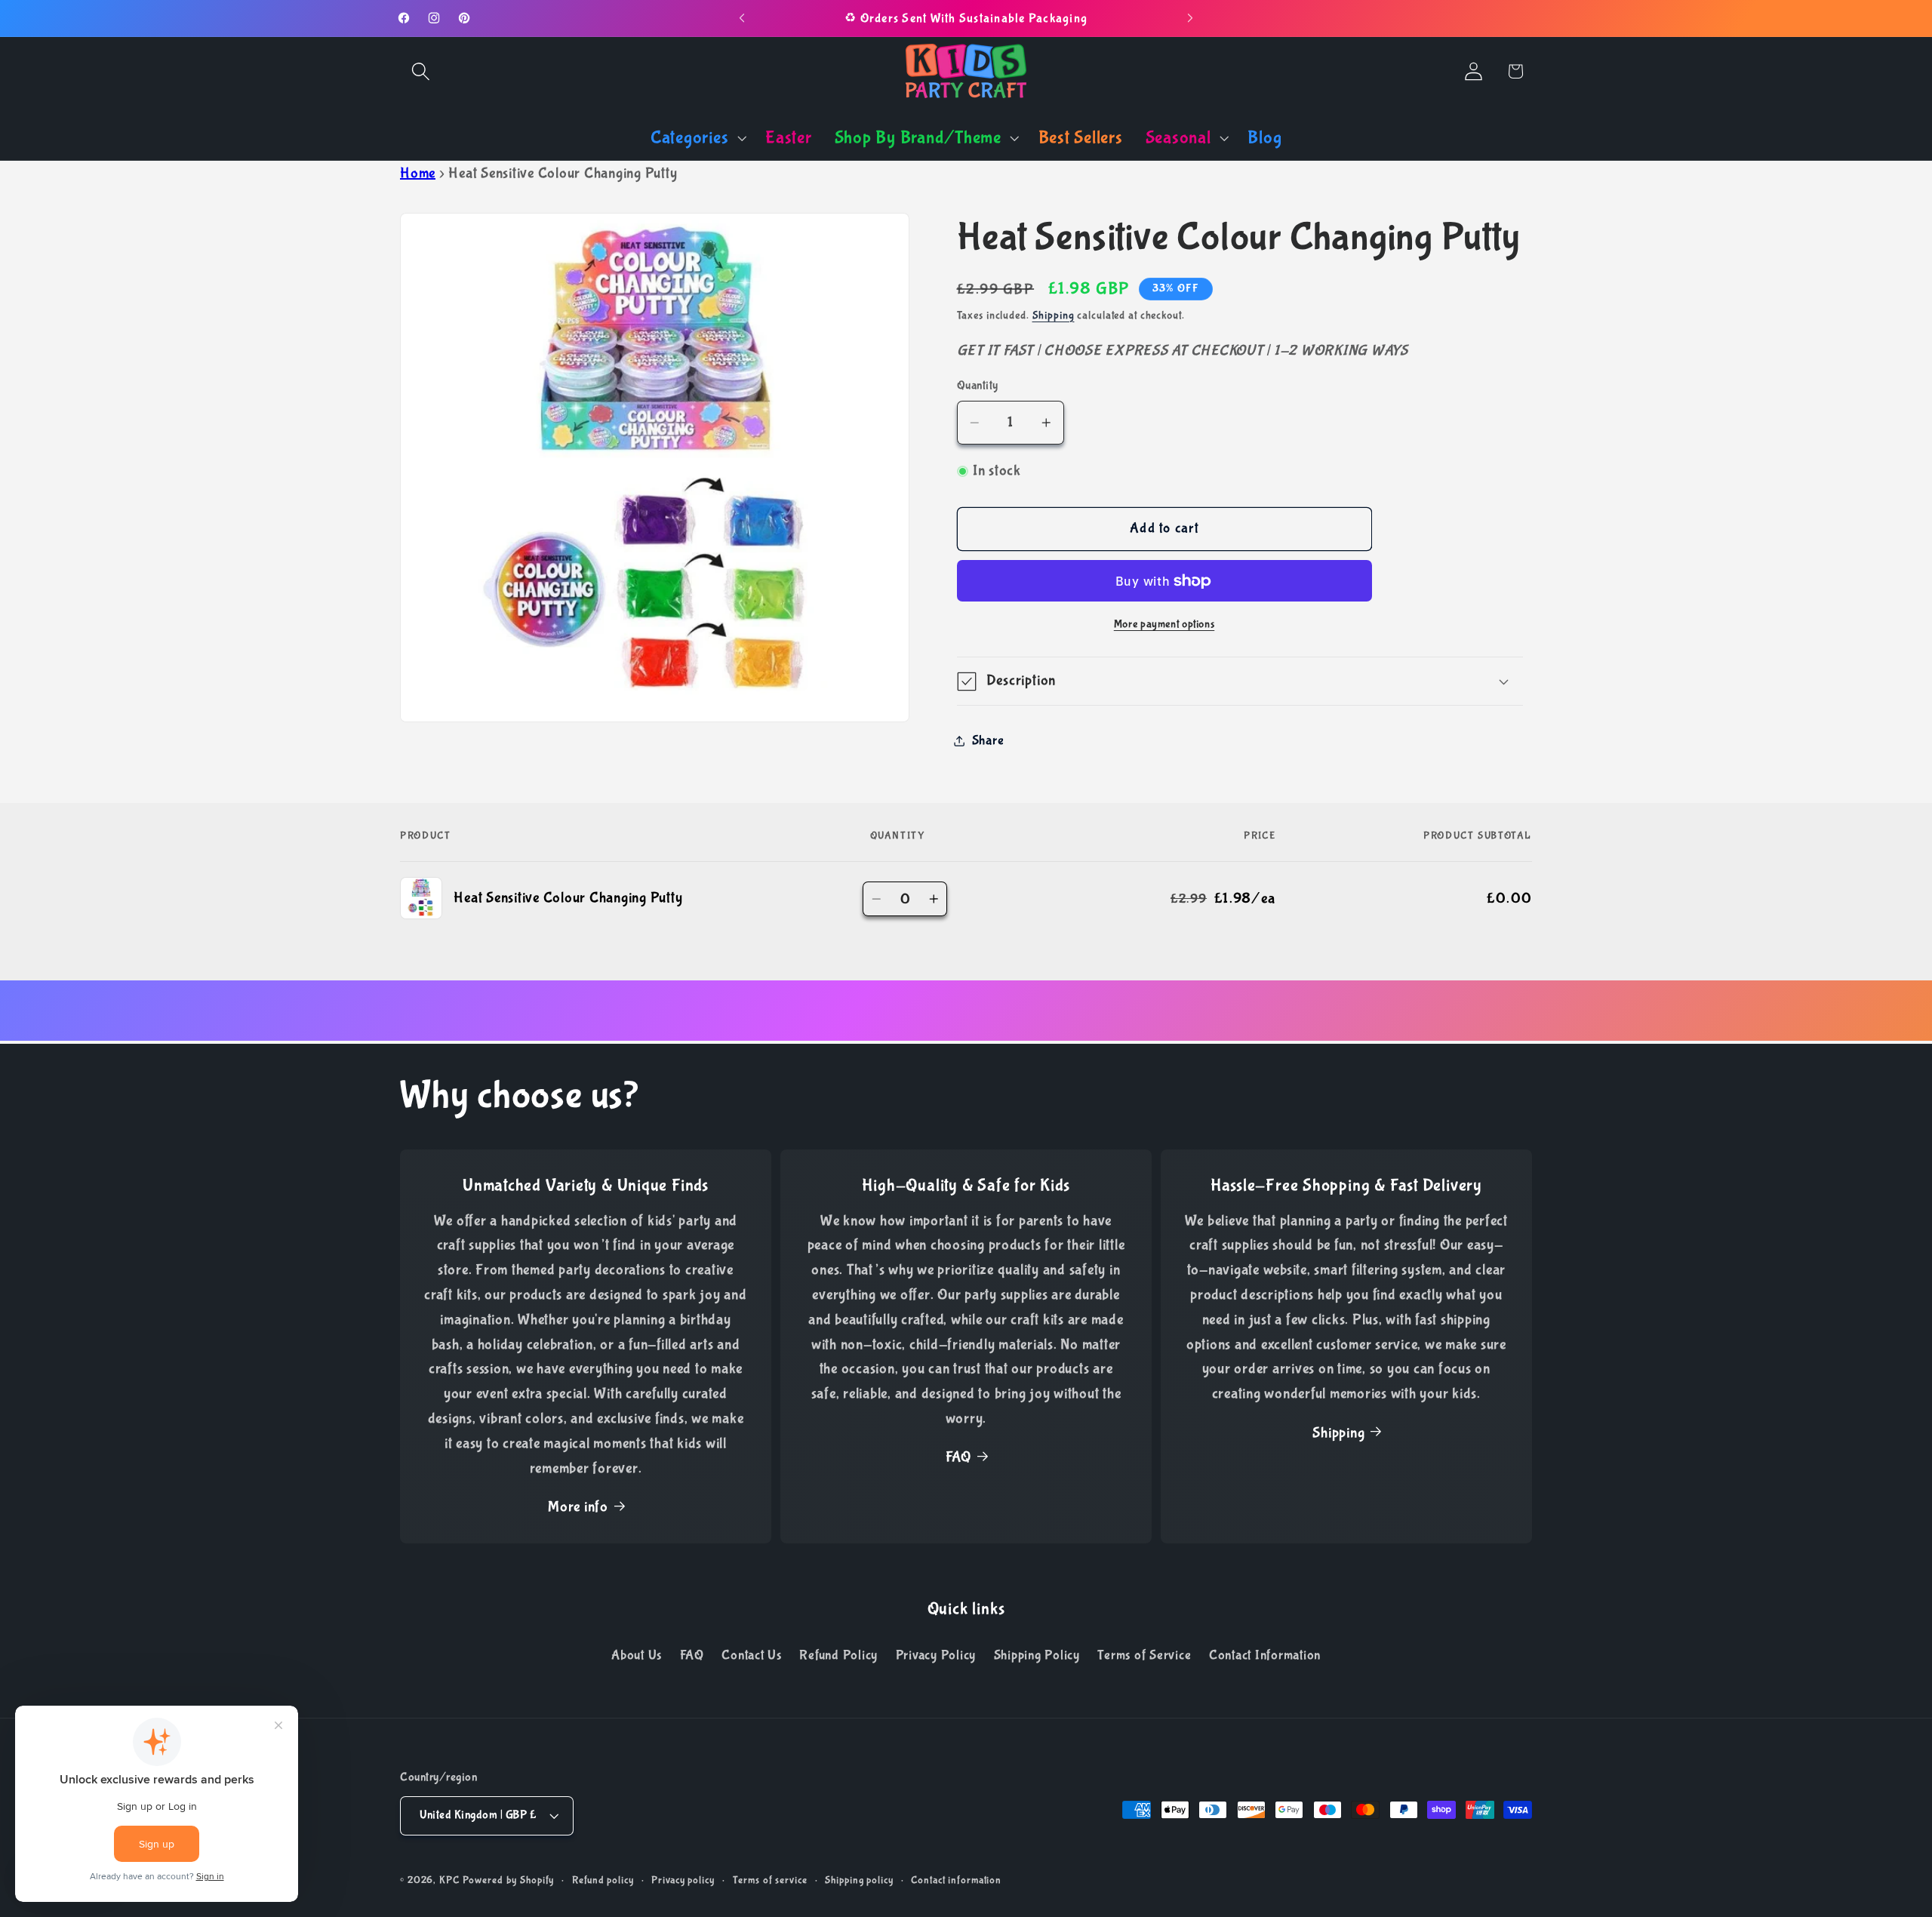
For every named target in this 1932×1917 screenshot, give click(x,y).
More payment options (1164, 625)
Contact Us (752, 1655)
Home (418, 173)
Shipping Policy (1037, 1655)
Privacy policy (683, 1881)
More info (578, 1507)
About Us (637, 1655)
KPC (449, 1881)
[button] (421, 71)
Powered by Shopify (509, 1881)
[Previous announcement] (742, 18)
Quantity (978, 386)
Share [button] (988, 741)
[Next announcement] (1190, 18)
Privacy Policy (936, 1655)
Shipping (1054, 315)
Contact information (956, 1881)
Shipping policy (859, 1881)
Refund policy (603, 1881)
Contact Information (1265, 1655)
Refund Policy (838, 1655)
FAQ (958, 1458)
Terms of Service (1144, 1655)
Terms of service (770, 1881)
